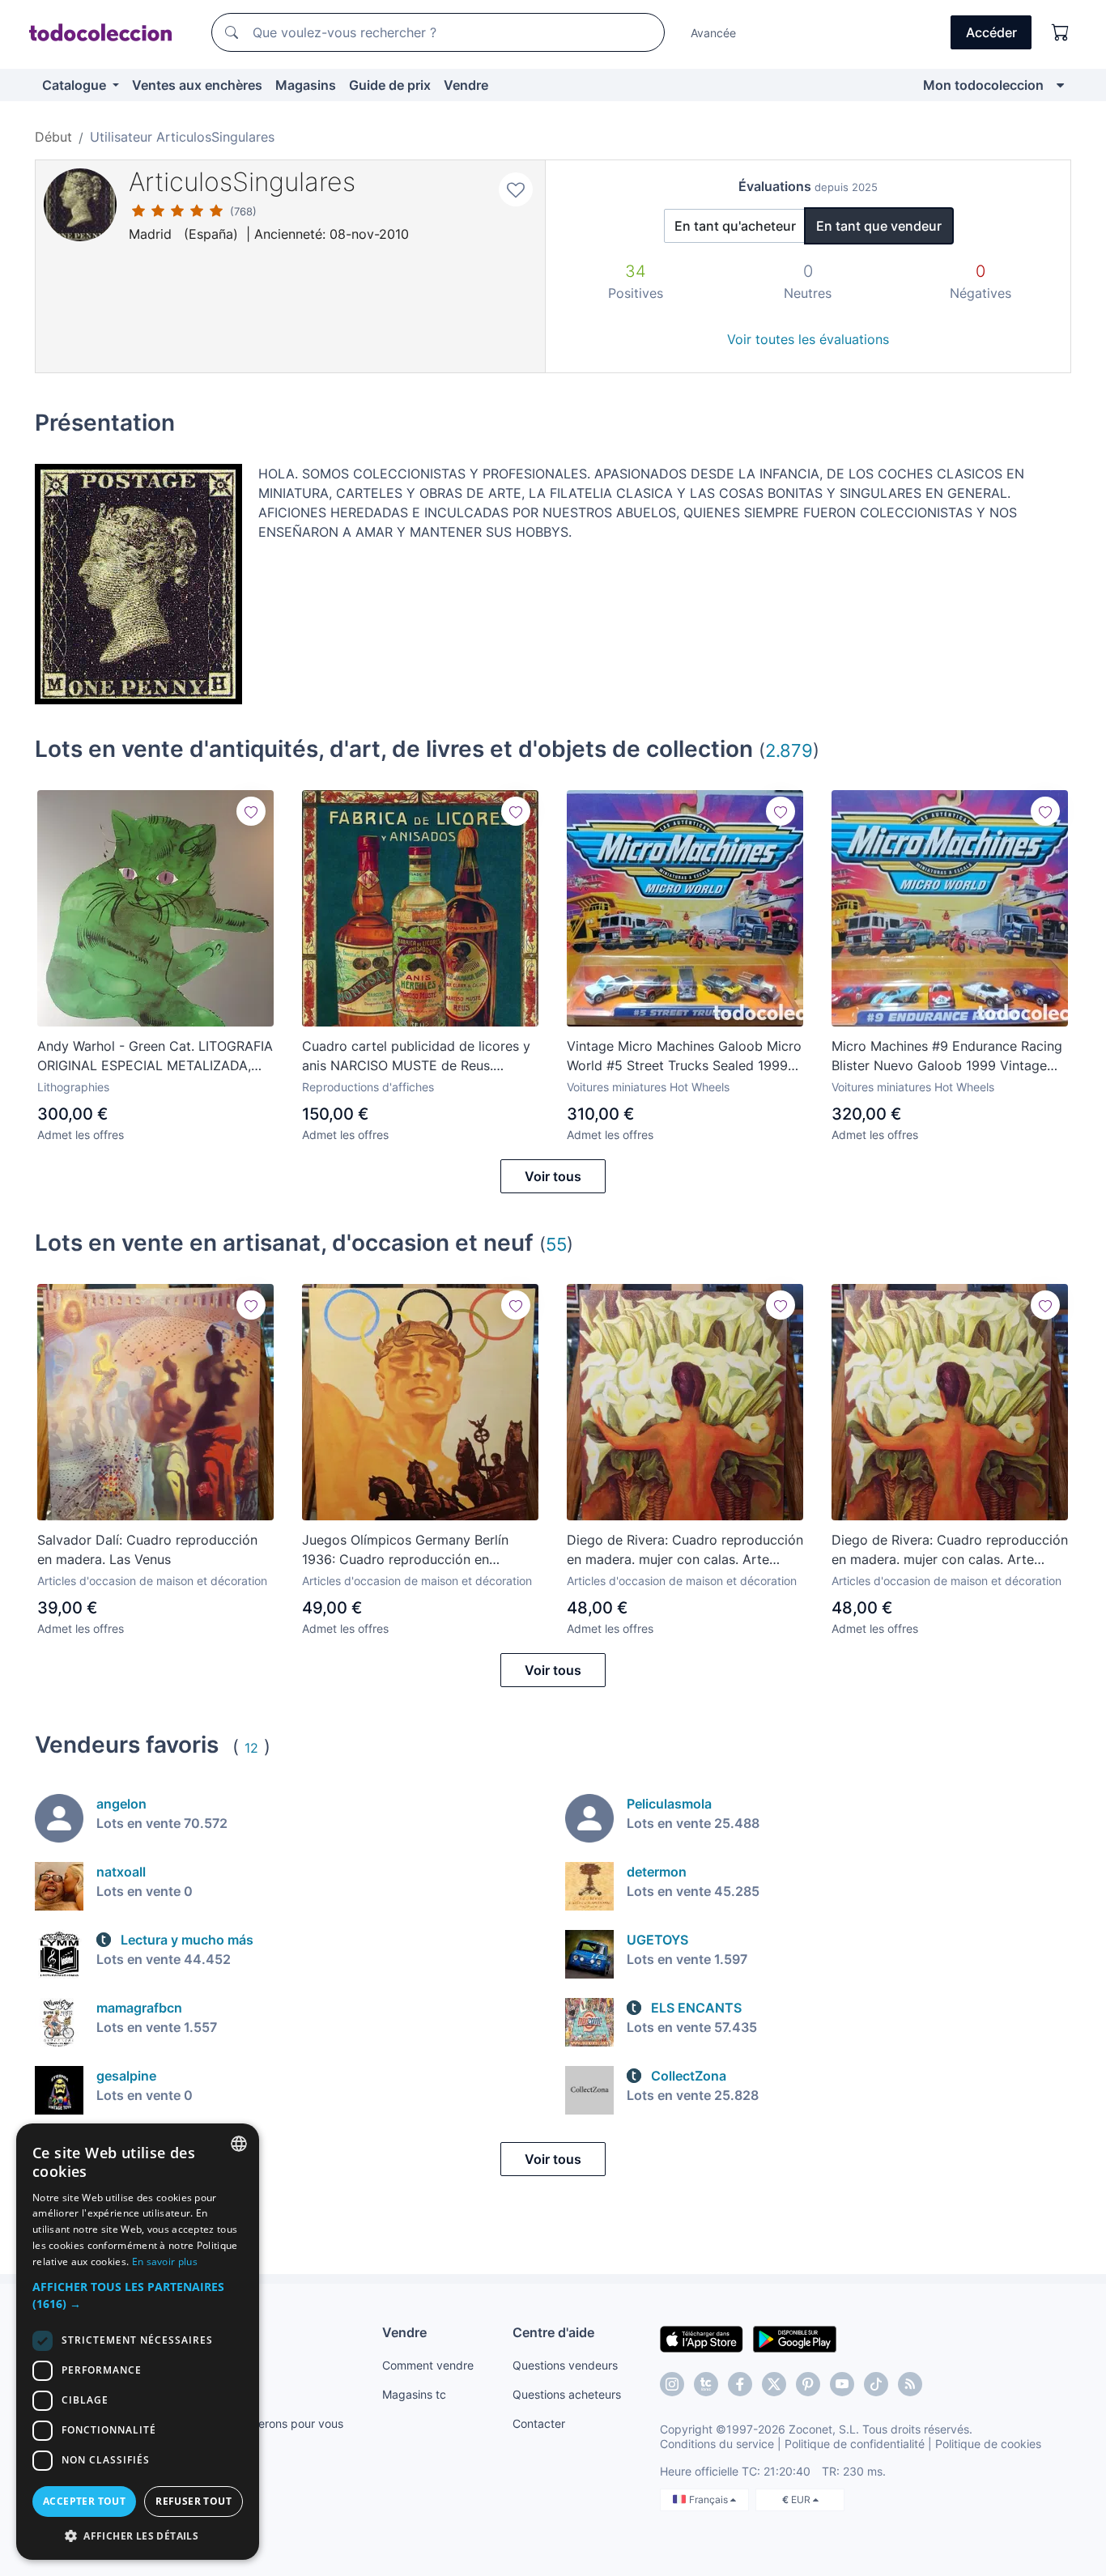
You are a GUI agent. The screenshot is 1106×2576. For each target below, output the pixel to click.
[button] (138, 2295)
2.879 (789, 750)
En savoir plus (165, 2261)
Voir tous (553, 1176)
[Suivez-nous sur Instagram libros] (706, 2384)
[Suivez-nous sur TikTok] (876, 2384)
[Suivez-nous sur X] (774, 2384)
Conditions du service (717, 2444)
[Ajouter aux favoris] (516, 189)
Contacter (539, 2423)
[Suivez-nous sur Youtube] (842, 2384)
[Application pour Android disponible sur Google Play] (795, 2338)
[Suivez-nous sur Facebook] (740, 2384)
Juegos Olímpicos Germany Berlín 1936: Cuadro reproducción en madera (405, 1550)
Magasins (306, 85)
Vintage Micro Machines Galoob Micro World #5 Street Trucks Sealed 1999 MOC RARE (684, 1056)
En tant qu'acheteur (735, 226)
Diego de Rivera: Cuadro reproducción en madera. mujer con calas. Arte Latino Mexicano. (685, 1550)
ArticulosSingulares (242, 182)
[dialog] (138, 2342)
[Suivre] (251, 811)
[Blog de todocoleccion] (910, 2384)
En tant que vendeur (879, 226)
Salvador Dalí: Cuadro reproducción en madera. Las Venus (147, 1549)
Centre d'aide (553, 2332)
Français (710, 2499)
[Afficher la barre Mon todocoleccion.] (1060, 85)
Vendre (466, 85)
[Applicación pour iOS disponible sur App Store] (702, 2338)
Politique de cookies (988, 2444)
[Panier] (1061, 32)
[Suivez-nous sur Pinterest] (808, 2384)
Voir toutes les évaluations (808, 339)
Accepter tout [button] (84, 2501)
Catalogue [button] (76, 85)
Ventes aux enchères (197, 85)
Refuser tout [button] (194, 2501)
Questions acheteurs (567, 2394)
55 (556, 1244)
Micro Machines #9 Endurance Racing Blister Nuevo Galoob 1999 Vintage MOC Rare (947, 1056)
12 (251, 1748)
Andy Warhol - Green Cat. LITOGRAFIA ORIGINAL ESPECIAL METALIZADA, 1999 (155, 1056)
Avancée (713, 33)
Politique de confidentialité (855, 2444)
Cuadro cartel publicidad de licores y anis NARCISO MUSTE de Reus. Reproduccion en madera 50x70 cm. (416, 1056)
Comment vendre (428, 2365)
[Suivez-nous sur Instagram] (672, 2384)
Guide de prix (390, 85)
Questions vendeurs (565, 2365)
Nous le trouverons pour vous (266, 2423)
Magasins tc (414, 2394)
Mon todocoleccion (983, 85)
